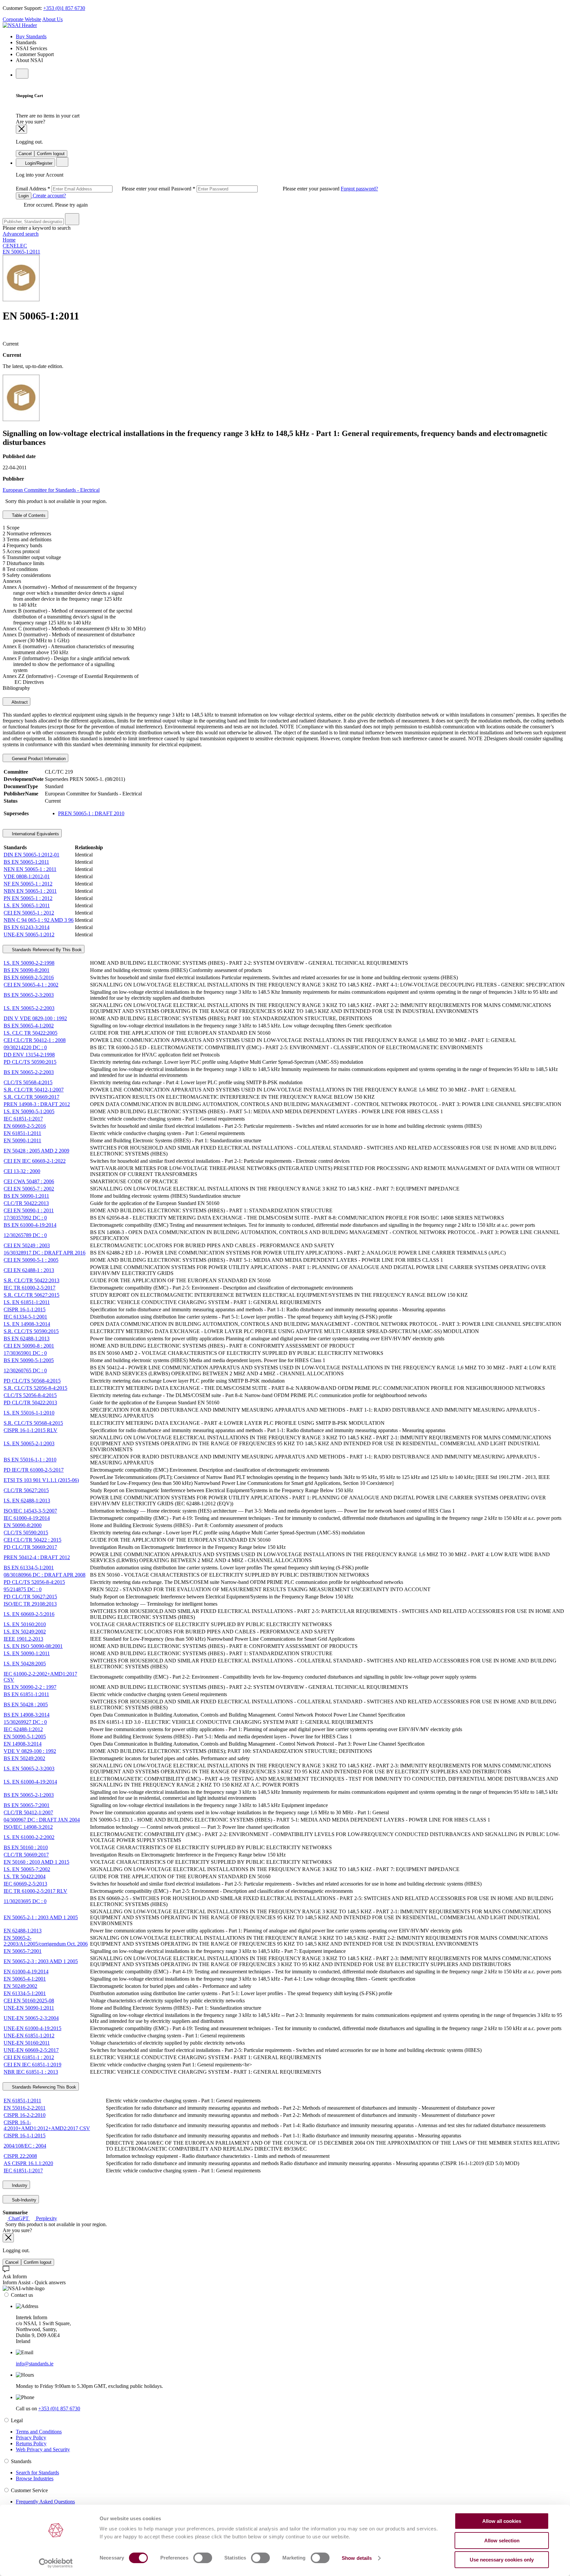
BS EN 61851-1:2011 (26, 1694)
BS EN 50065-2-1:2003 (29, 1795)
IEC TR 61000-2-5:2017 (30, 1288)
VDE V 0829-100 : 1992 (30, 1751)
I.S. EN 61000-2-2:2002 (29, 1837)
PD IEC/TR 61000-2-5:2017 (34, 1470)
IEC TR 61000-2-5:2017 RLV (35, 1891)
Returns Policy (31, 2443)
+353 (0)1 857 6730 (64, 8)
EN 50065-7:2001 (23, 1951)
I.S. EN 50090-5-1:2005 (29, 1111)
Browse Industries (35, 2478)
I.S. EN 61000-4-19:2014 (30, 1782)
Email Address (94, 189)
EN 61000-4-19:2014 (26, 1972)
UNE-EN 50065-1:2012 (29, 935)
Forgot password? (359, 189)
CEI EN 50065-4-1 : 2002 (31, 985)
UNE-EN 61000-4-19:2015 (32, 2028)
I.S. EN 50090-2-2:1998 (29, 963)
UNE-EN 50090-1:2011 (29, 2008)
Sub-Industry (23, 2200)
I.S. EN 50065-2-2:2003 (29, 1008)
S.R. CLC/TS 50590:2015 (31, 1331)
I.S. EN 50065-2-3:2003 (29, 1769)
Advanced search (21, 234)
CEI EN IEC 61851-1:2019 (32, 2065)
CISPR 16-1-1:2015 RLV (31, 1430)
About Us (52, 19)
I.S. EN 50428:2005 (25, 1664)
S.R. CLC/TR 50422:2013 (32, 1280)
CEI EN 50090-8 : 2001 (29, 1346)
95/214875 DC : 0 (23, 1589)
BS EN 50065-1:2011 (26, 862)
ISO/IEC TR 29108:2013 (30, 1604)
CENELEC (15, 246)
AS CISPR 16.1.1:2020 (28, 2163)
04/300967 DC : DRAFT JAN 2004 (42, 1820)
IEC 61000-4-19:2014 (27, 1518)
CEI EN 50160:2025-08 (29, 2001)
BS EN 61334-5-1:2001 (29, 1568)
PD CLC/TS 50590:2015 (30, 1062)
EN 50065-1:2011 (21, 252)
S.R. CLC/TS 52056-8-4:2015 (35, 1388)
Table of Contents (28, 515)
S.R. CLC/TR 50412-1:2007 (34, 1090)
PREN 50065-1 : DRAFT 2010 (91, 813)
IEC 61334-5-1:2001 (25, 1317)
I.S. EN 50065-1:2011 (27, 905)
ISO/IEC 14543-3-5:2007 (30, 1511)
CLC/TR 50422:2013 (26, 1203)
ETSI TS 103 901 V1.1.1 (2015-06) (41, 1480)
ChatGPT (19, 2218)
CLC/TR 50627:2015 (26, 1490)
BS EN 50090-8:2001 (27, 970)
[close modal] (21, 129)
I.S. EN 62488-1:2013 (27, 1501)
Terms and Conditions (39, 2432)
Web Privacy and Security (43, 2449)
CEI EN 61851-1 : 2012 (29, 2057)
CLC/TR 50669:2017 (26, 1855)
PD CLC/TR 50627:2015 (30, 1597)
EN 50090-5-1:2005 (25, 1737)
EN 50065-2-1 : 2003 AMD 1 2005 (41, 1917)
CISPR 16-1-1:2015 (25, 1309)
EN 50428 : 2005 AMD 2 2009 (36, 1151)
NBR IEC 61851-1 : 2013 (31, 2072)
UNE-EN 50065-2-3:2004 (31, 2018)
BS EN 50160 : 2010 (26, 1847)
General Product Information (38, 759)
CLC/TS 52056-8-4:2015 (30, 1395)
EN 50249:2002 (20, 1986)
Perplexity (46, 2218)
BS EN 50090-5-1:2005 (29, 1360)
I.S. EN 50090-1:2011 (27, 1653)
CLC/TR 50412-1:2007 (28, 1812)
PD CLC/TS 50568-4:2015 (32, 1381)
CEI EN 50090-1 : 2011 (29, 1210)
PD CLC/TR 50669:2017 (30, 1547)
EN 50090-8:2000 (23, 1525)
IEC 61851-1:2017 (23, 1119)
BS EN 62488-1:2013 (27, 1338)
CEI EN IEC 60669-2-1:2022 (35, 1161)
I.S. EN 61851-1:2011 (27, 1302)
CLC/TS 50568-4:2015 (28, 1082)
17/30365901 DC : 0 (25, 1353)
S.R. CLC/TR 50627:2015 (32, 1295)
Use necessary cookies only (502, 2560)
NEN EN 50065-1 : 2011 (30, 869)
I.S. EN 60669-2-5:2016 (29, 1614)
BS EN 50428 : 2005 (26, 1705)
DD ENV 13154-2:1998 (29, 1055)
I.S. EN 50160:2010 (25, 1624)
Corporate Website (22, 19)
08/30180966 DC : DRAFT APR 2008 (45, 1575)
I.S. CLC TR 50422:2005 (31, 1033)
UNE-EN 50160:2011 (27, 2043)
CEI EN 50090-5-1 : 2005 (31, 1260)
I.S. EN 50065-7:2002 (27, 1869)
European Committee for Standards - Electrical (51, 490)
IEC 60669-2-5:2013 (25, 1884)
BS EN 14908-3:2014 (27, 1715)
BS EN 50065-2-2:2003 (29, 1072)
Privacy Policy (31, 2438)
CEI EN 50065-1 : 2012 (29, 913)
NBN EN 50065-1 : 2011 (30, 891)
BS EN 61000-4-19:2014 (30, 1225)
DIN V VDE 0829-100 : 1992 (35, 1018)
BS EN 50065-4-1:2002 (29, 1026)
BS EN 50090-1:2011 (26, 1196)
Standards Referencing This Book (43, 2087)
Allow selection (502, 2541)
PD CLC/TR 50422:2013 (30, 1403)
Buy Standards (31, 36)
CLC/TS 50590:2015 (26, 1533)
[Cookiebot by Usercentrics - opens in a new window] (56, 2563)
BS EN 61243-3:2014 (27, 927)
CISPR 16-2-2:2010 (25, 2115)
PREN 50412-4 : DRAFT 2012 (37, 1557)
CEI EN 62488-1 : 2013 (29, 1270)
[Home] (20, 25)
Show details (357, 2558)
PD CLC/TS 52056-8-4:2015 (34, 1582)
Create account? (49, 196)
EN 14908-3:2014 (23, 1744)
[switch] (203, 2558)
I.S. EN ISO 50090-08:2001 (33, 1646)
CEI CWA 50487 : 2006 (29, 1181)
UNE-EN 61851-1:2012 (29, 2036)
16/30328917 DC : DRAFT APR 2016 (45, 1253)
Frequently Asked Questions (45, 2502)
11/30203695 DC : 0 (25, 1901)
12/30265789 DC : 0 (25, 1235)
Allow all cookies (502, 2521)
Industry (19, 2185)
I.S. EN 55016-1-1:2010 (29, 1413)
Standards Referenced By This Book (46, 950)
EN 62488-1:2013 (23, 1931)
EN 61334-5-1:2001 (25, 1993)
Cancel (25, 154)
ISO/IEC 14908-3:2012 (28, 1827)
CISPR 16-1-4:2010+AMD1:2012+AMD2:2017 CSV (47, 2125)
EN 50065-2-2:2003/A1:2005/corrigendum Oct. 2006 (46, 1941)
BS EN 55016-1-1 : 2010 (30, 1460)
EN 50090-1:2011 (22, 1140)
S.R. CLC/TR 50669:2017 (32, 1097)
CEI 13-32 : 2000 (22, 1171)
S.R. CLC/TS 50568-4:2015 (33, 1423)
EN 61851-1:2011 (22, 1133)
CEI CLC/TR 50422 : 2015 (32, 1540)
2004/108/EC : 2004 (25, 2146)
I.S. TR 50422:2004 (25, 1876)
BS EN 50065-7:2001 (27, 1805)
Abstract (19, 702)
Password (256, 189)
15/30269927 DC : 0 (25, 1722)
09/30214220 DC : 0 (25, 1047)
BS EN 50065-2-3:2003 (29, 995)
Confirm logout (51, 154)
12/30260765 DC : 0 (25, 1371)
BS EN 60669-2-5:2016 (29, 977)
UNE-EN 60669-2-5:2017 (31, 2050)
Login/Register (38, 163)
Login (24, 196)
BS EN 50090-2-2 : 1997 (30, 1687)
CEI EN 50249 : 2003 (27, 1245)
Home (9, 240)
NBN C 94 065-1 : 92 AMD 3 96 (39, 920)
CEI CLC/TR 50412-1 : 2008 (35, 1040)
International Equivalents (35, 834)
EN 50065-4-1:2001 (25, 1979)
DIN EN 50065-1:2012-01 (32, 855)
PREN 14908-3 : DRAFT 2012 (37, 1104)
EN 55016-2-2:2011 (25, 2108)
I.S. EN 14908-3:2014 (27, 1324)
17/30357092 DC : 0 (25, 1218)
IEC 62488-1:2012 (23, 1729)
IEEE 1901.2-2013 (23, 1639)
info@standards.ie (35, 2364)
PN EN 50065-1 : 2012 (28, 898)
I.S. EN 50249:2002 (25, 1632)
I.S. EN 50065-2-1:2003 (29, 1443)
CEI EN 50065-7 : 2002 (29, 1189)
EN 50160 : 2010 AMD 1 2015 (36, 1862)
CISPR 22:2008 (20, 2156)
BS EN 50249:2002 (24, 1758)
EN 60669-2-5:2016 (25, 1126)
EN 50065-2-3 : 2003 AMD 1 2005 (41, 1961)
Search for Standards (37, 2473)
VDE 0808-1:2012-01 (27, 876)
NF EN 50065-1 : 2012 (28, 884)
